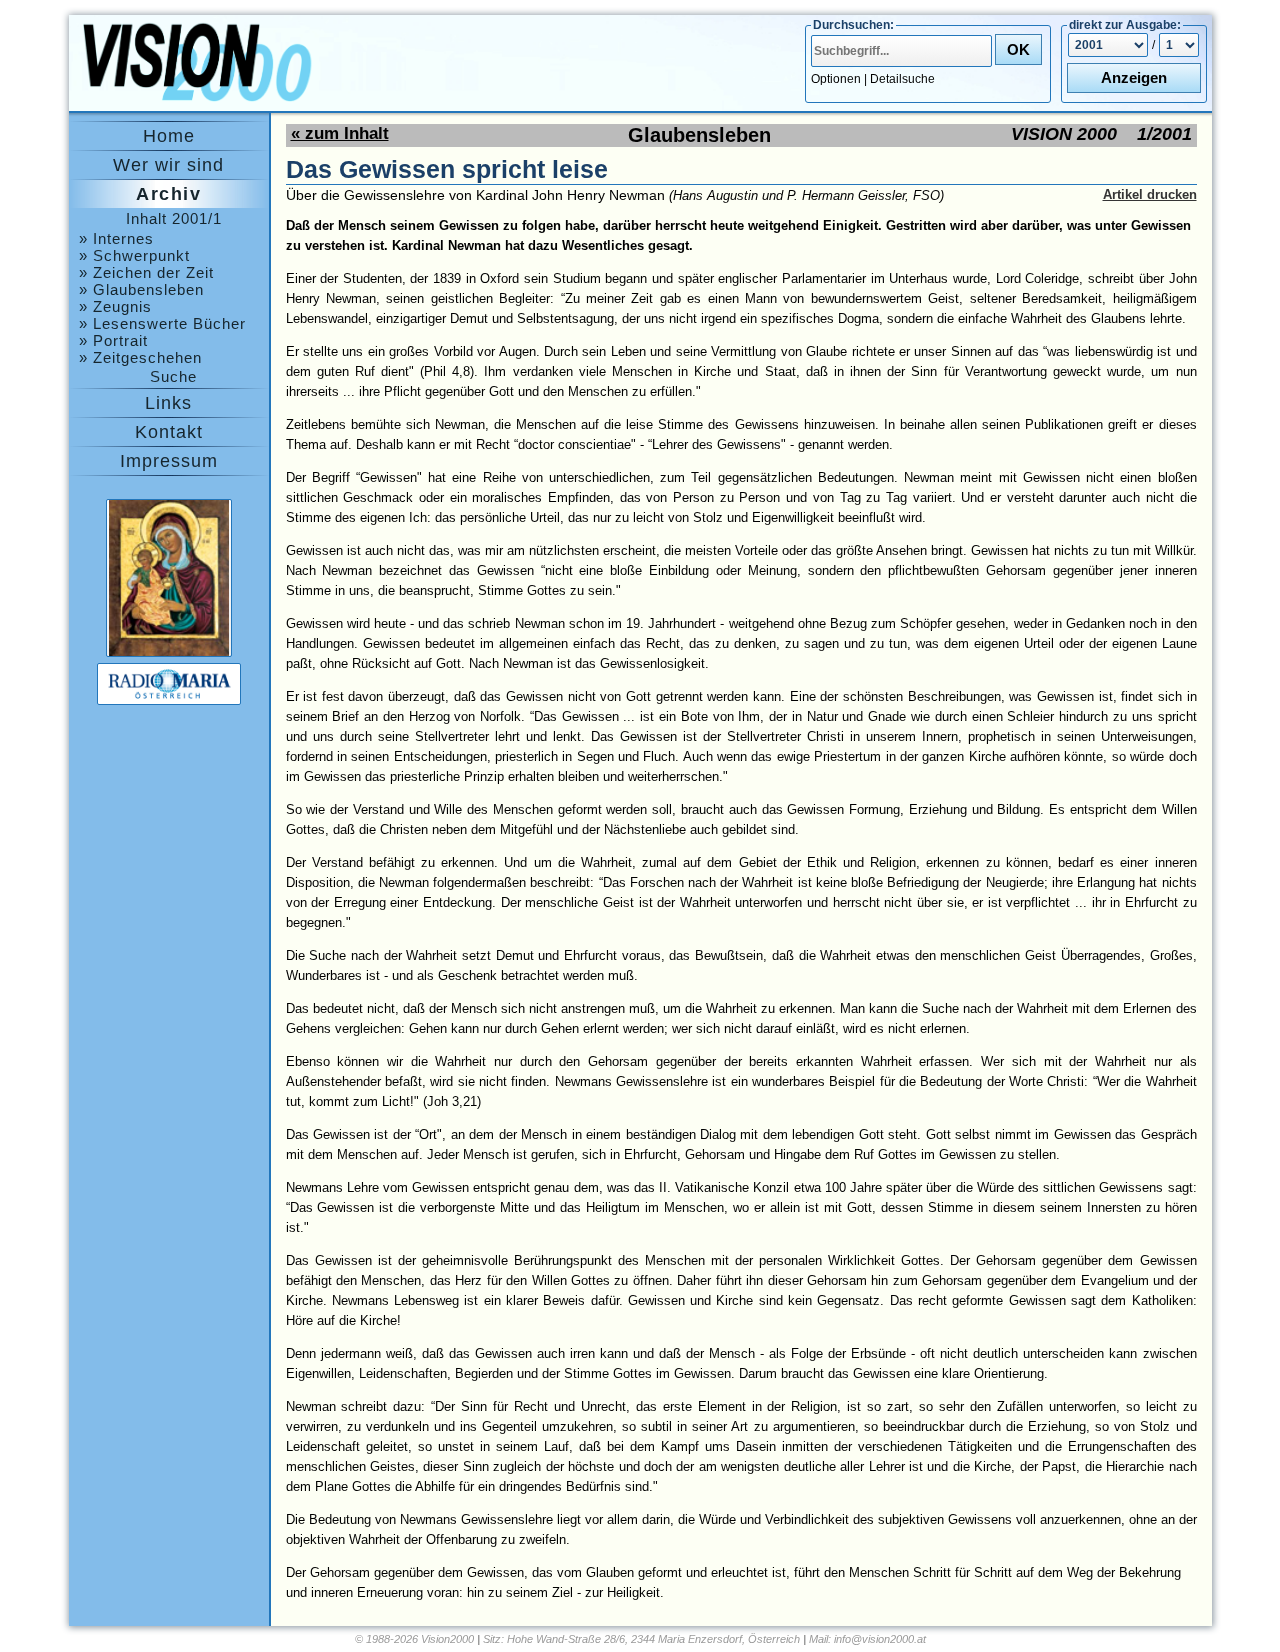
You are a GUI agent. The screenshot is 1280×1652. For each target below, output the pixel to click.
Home (169, 136)
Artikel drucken (1150, 194)
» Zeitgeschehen (140, 357)
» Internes (116, 238)
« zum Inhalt (340, 133)
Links (168, 403)
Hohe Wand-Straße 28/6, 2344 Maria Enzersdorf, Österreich (653, 1639)
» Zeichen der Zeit (146, 272)
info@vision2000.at (880, 1639)
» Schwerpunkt (134, 255)
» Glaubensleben (141, 289)
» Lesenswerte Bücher (162, 323)
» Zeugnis (115, 306)
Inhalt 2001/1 (174, 218)
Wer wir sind (168, 165)
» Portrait (113, 340)
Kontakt (169, 432)
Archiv (168, 194)
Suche (173, 376)
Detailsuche (902, 79)
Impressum (169, 461)
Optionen (836, 79)
